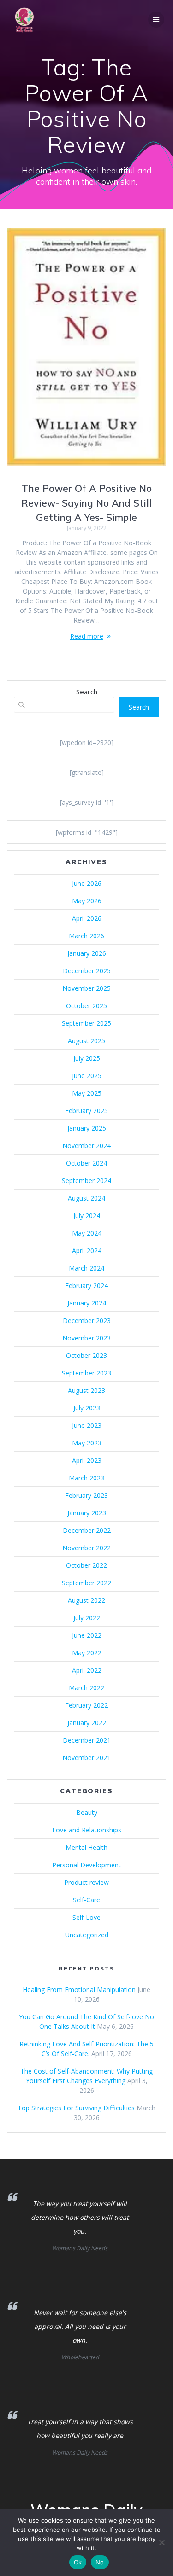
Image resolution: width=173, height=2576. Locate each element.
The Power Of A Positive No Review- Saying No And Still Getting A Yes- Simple (86, 503)
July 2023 (87, 1408)
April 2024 (87, 1250)
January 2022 (87, 1723)
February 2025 (86, 1111)
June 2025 (87, 1076)
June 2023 (87, 1425)
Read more (87, 636)
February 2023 (86, 1495)
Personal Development (86, 1865)
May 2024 (87, 1233)
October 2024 (86, 1163)
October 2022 (86, 1565)
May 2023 (87, 1443)
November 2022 (86, 1548)
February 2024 (86, 1285)
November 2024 (86, 1146)
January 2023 (87, 1513)
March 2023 (86, 1478)
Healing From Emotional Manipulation (79, 1990)
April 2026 (87, 918)
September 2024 (86, 1181)
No (100, 2562)
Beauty (87, 1812)
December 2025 (87, 971)
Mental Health (86, 1847)
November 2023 (86, 1338)
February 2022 (86, 1705)
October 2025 (86, 1006)
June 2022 (87, 1635)
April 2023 (87, 1460)
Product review (86, 1882)
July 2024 (87, 1216)
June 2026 (87, 883)
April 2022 (87, 1670)
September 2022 (86, 1583)
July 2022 (87, 1618)
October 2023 (86, 1355)
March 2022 (86, 1688)
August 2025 (86, 1041)
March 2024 (86, 1268)
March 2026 (86, 936)
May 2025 (87, 1093)
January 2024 (87, 1303)
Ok (78, 2562)
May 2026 (87, 901)
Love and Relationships (87, 1830)
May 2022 (87, 1653)
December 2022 (87, 1530)
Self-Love (86, 1917)
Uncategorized (87, 1935)
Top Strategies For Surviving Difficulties (76, 2108)
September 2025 (86, 1023)
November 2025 (86, 988)
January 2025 (87, 1128)
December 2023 (87, 1320)
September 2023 (86, 1373)
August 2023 (86, 1390)
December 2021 (87, 1740)
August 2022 (86, 1600)
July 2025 (87, 1058)
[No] (161, 2542)
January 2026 (87, 953)
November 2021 (86, 1758)
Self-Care (86, 1900)
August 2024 (86, 1198)
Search (87, 692)
